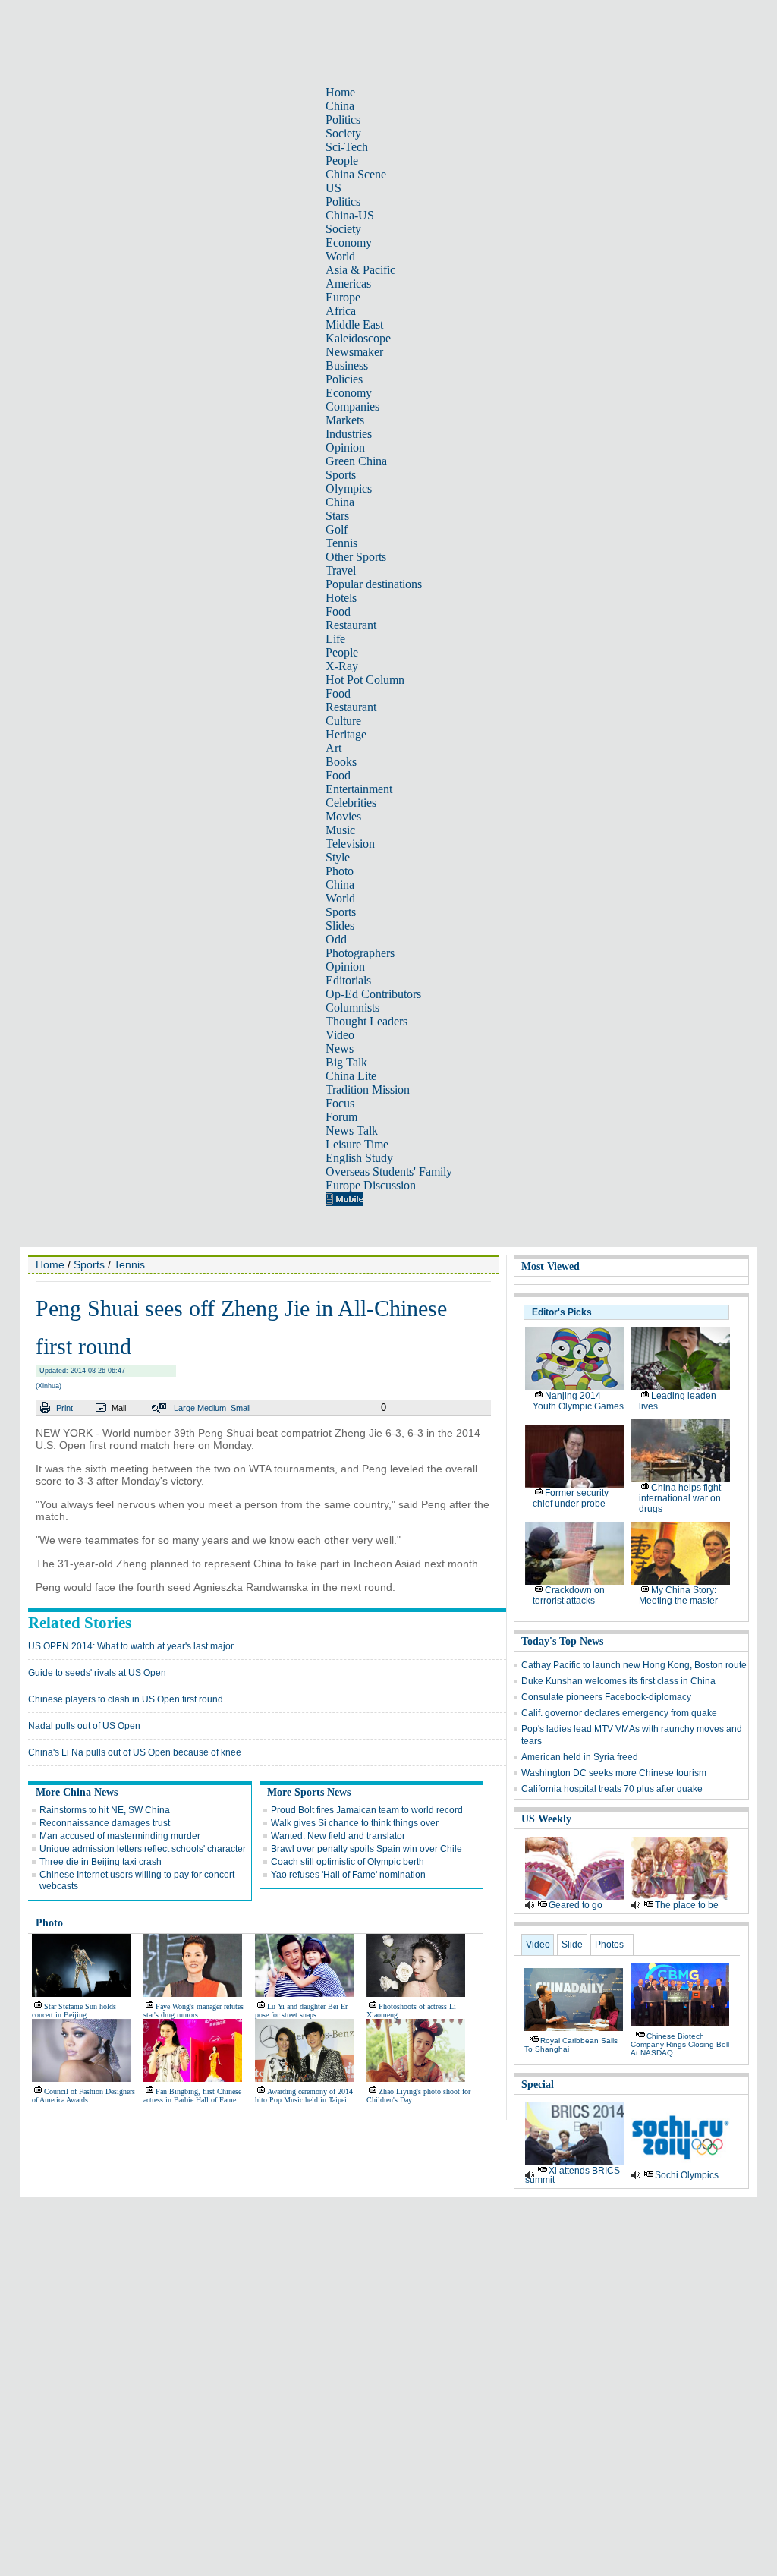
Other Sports (356, 557)
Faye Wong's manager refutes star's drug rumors (193, 2011)
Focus (340, 1103)
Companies (352, 406)
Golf (337, 529)
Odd (336, 939)
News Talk (352, 1131)
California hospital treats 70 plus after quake (612, 1789)
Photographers (360, 953)
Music (340, 830)
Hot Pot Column (365, 680)
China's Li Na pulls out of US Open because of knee (135, 1752)
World (340, 256)
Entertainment (359, 789)
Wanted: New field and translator (338, 1836)
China (340, 106)
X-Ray (342, 666)
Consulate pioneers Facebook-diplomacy (606, 1697)
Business (347, 365)
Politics (343, 120)
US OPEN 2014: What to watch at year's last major (131, 1646)
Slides (340, 926)
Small (241, 1408)
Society (343, 133)
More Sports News (309, 1792)
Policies (344, 379)
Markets (345, 420)
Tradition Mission (368, 1090)
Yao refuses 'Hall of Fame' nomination (348, 1875)
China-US (350, 215)
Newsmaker (354, 352)
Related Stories (80, 1623)
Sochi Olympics (687, 2175)
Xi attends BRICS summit (573, 2175)
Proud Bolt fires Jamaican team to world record (367, 1810)
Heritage (346, 734)
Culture (343, 721)
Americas (348, 283)
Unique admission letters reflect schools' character (143, 1849)
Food (338, 611)
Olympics (349, 488)
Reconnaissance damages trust (105, 1823)
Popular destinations (374, 584)
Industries (349, 434)
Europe (343, 297)
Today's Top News (562, 1641)
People (342, 161)
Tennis (341, 543)
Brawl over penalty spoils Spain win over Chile (366, 1849)
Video (340, 1035)
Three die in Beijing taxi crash (101, 1862)
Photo (340, 871)
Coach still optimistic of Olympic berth (348, 1862)
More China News (77, 1792)
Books (341, 762)
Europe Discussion (371, 1185)
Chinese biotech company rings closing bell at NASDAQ (680, 2044)
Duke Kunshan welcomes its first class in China (618, 1681)
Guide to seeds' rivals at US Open (97, 1673)
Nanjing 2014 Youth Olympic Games (578, 1401)
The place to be (687, 1905)
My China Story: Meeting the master (678, 1595)
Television (350, 844)
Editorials (348, 980)
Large (184, 1408)
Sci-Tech (347, 147)
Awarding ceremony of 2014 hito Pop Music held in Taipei (304, 2096)
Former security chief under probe (571, 1498)
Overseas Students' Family (389, 1171)
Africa (341, 311)
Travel (341, 570)
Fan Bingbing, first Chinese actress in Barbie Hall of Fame (192, 2096)
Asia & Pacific (360, 270)
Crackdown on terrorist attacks (569, 1595)
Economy (349, 242)
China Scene (356, 174)
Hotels (341, 598)
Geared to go (576, 1905)
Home (340, 92)
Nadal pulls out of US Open (84, 1726)
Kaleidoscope (358, 338)
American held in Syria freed (580, 1757)
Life (335, 639)
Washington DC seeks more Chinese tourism (614, 1773)
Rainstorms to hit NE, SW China (105, 1810)
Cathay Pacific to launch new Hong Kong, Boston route (634, 1665)
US (333, 188)
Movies (343, 816)
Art (333, 748)
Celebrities (351, 803)
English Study (359, 1158)
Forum (341, 1117)
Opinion (345, 447)
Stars (337, 516)
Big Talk (346, 1062)
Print (64, 1408)
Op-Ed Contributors (373, 994)
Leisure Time (357, 1144)
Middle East (354, 324)
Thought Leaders (366, 1021)
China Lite (351, 1076)
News (340, 1049)
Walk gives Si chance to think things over (355, 1823)
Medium (212, 1408)
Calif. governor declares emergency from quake (619, 1713)
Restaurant (351, 625)
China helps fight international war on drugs (680, 1498)
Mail (119, 1408)
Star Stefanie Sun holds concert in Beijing (74, 2011)
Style (338, 857)
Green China (356, 461)
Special (538, 2085)
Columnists (352, 1008)
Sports (341, 475)
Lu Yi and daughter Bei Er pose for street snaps (301, 2011)
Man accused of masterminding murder (120, 1836)
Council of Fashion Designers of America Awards (83, 2096)
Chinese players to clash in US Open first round (126, 1699)
